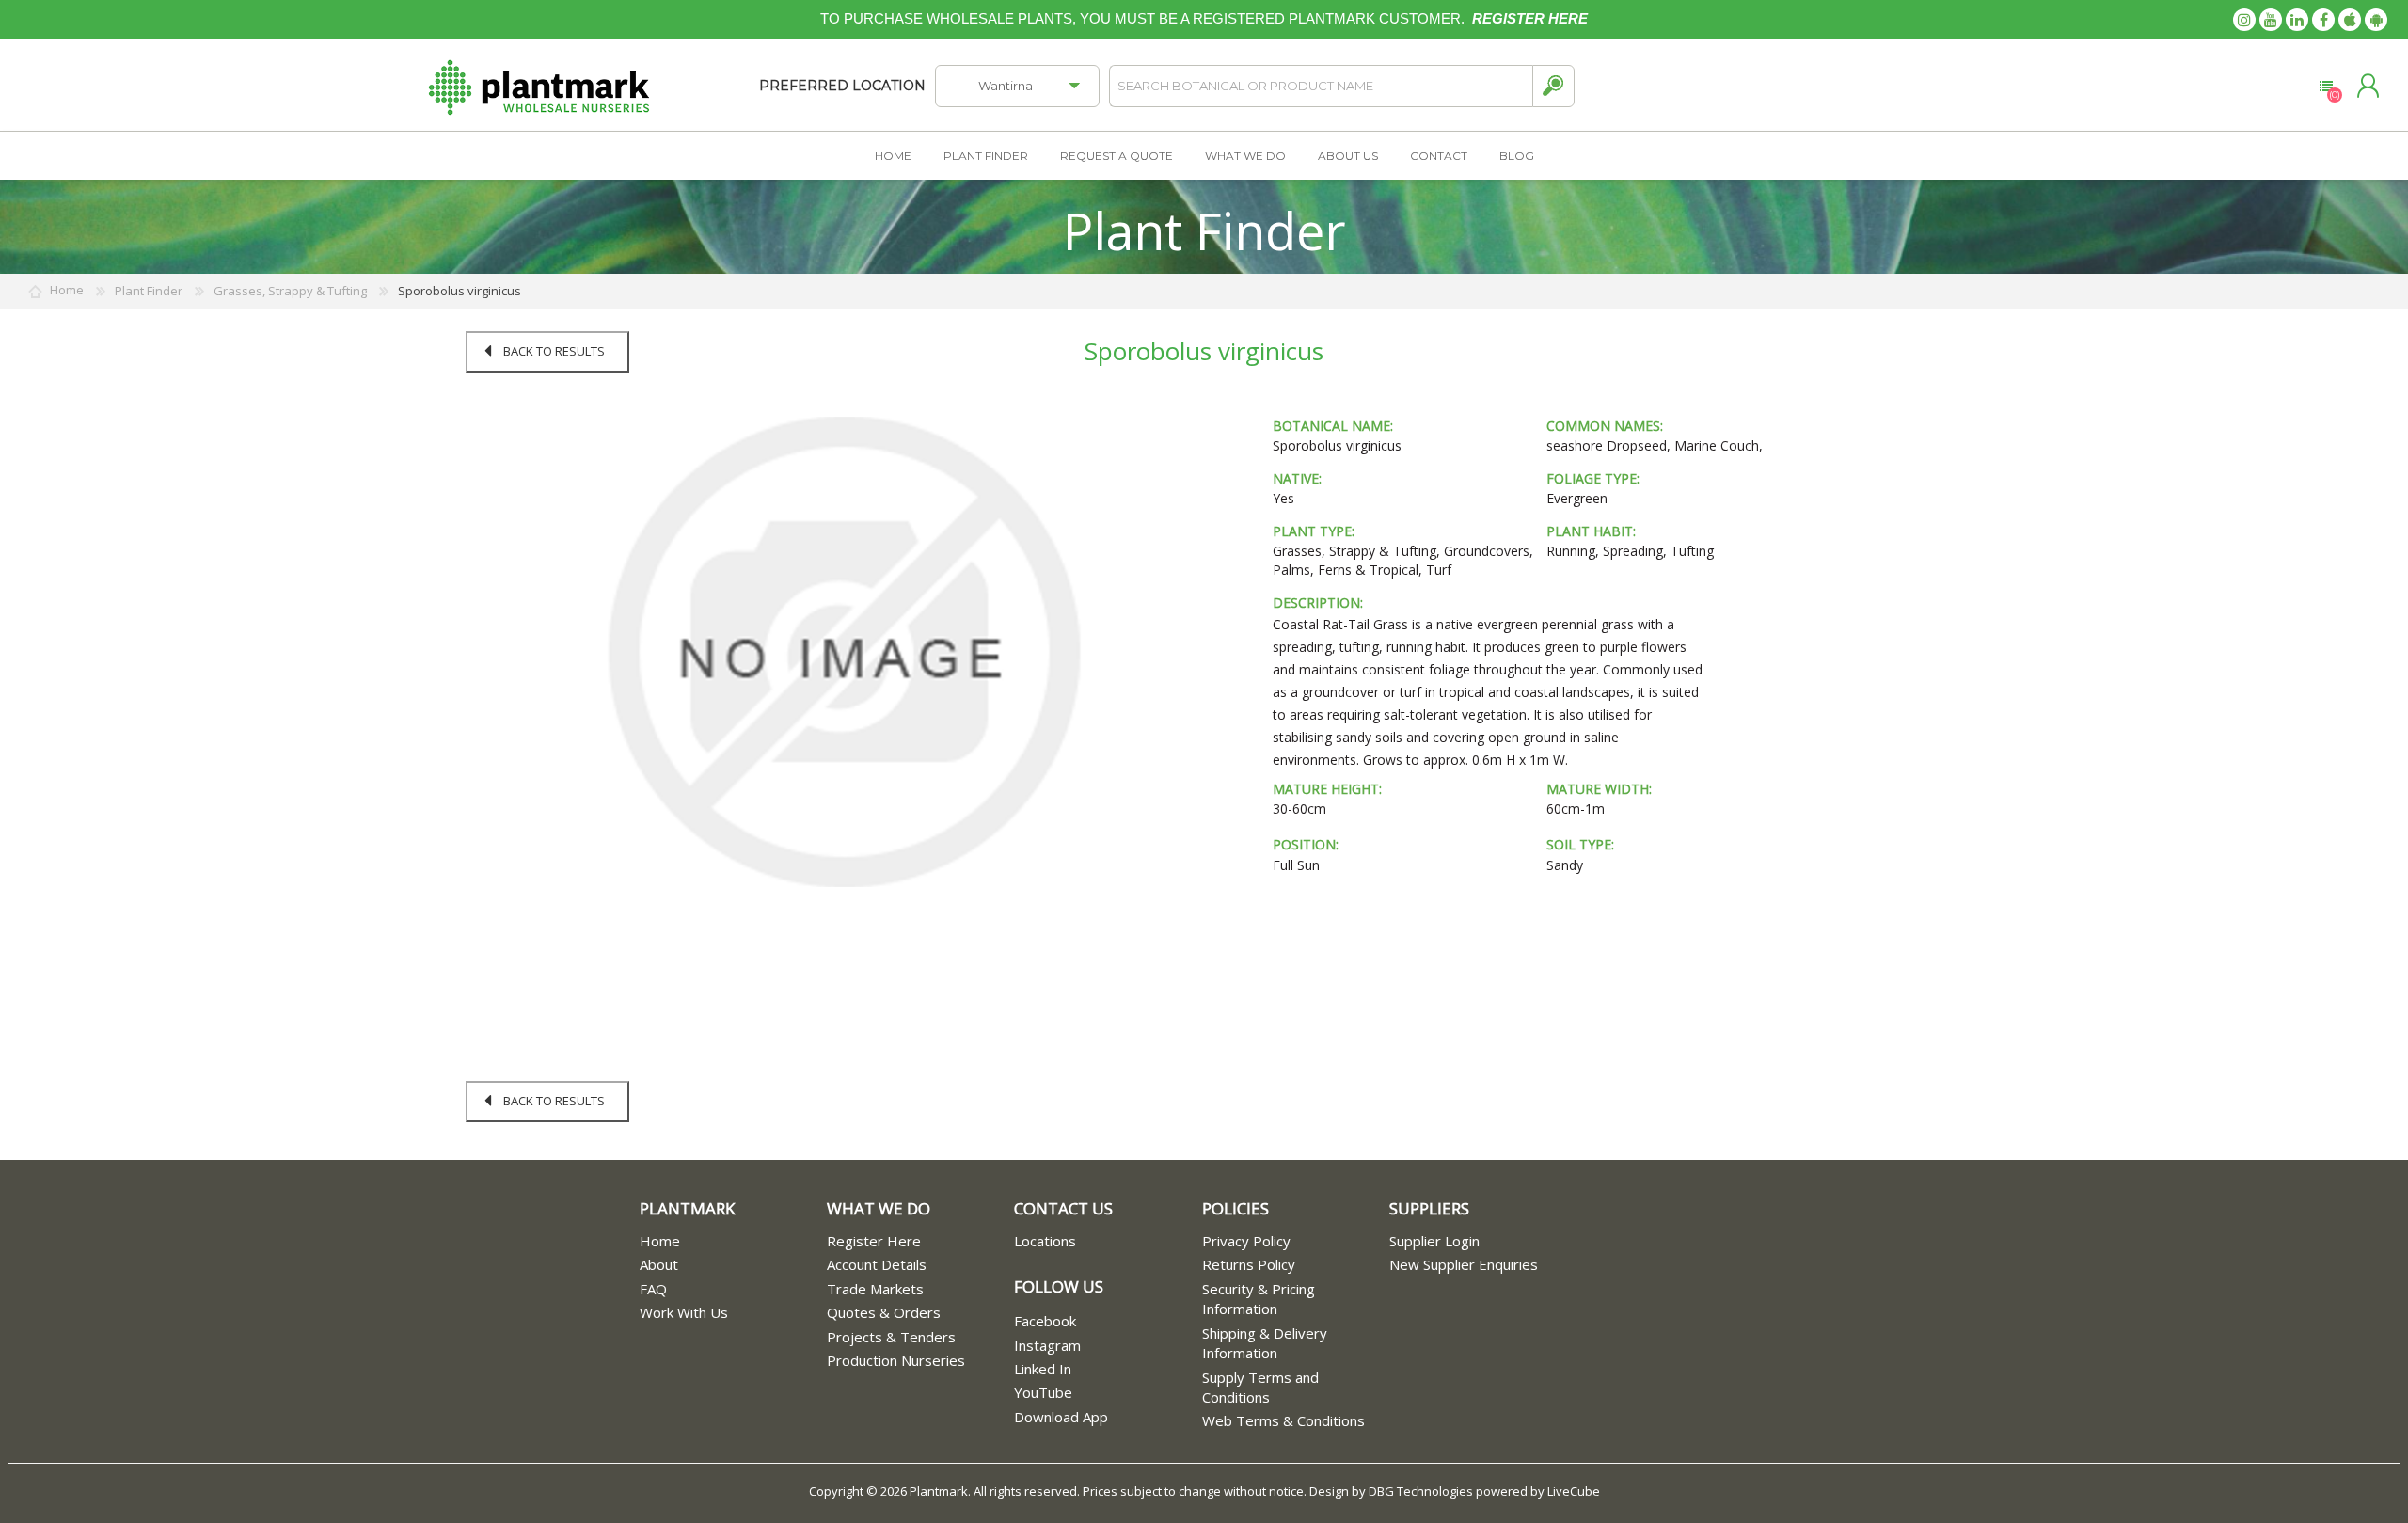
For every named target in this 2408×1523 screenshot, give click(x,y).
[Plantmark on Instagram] (2244, 20)
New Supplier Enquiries (1464, 1264)
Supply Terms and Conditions (1260, 1387)
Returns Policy (1249, 1264)
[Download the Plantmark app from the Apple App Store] (2350, 20)
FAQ (653, 1289)
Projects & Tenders (891, 1337)
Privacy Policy (1246, 1241)
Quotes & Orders (884, 1312)
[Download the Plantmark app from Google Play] (2376, 20)
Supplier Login (1434, 1241)
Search (1553, 86)
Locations (1045, 1241)
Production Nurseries (896, 1360)
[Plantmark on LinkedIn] (2297, 20)
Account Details (877, 1264)
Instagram (1047, 1345)
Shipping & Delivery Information (1265, 1343)
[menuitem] (733, 1241)
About (659, 1264)
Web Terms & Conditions (1283, 1420)
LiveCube (1574, 1491)
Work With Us (684, 1312)
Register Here (874, 1241)
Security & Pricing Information (1259, 1299)
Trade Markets (875, 1289)
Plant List (2326, 87)
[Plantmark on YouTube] (2271, 20)
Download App (1061, 1417)
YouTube (1043, 1392)
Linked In (1043, 1369)
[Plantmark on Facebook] (2323, 20)
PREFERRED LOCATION (842, 86)
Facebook (1045, 1321)
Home (660, 1241)
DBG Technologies (1421, 1491)
